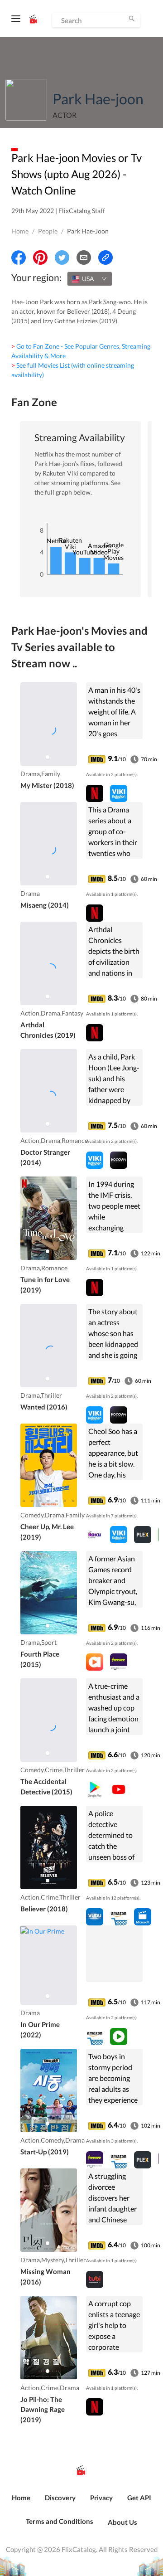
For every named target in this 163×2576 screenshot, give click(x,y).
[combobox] (90, 279)
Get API (139, 2498)
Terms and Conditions (60, 2521)
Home (20, 231)
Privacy (101, 2498)
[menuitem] (21, 2503)
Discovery (60, 2498)
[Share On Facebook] (19, 258)
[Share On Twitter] (62, 258)
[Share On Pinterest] (40, 258)
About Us (122, 2522)
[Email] (84, 258)
